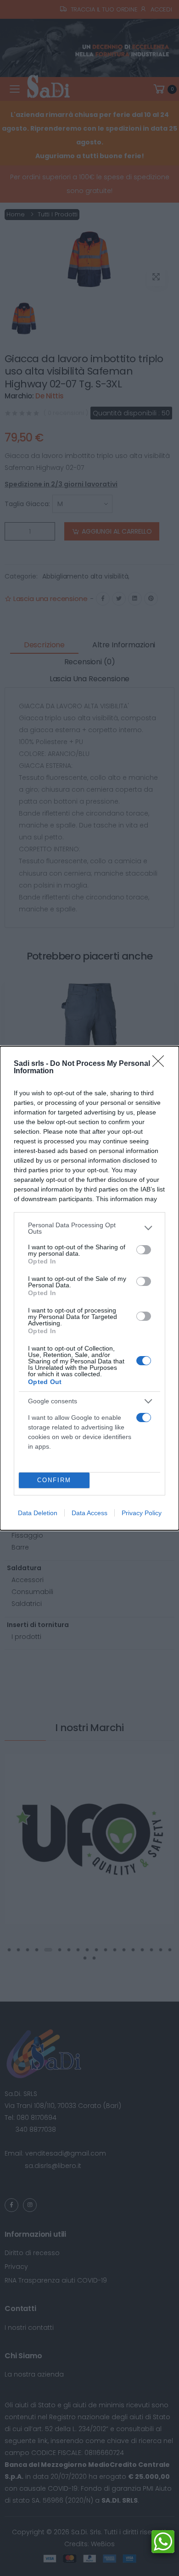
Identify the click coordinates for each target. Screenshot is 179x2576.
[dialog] (89, 1288)
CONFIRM (54, 1480)
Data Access (89, 1513)
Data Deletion (38, 1513)
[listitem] (89, 1228)
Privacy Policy (142, 1513)
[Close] (161, 1064)
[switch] (144, 1250)
